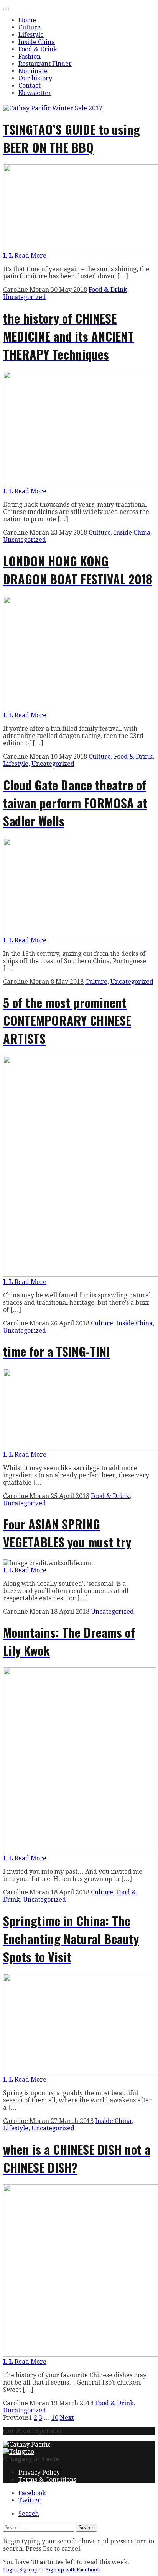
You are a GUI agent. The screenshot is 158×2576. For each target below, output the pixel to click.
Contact (30, 86)
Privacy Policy (39, 2472)
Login (10, 2570)
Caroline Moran (27, 290)
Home (27, 20)
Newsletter (35, 93)
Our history (35, 78)
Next (67, 2418)
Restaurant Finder (45, 64)
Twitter (30, 2500)
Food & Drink (38, 49)
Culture (30, 27)
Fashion (30, 56)
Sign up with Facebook (73, 2570)
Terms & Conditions (47, 2480)
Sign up (28, 2570)
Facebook (32, 2493)
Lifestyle (31, 35)
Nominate (33, 71)
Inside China (37, 42)
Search (29, 2514)
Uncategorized (25, 297)
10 (55, 2418)
